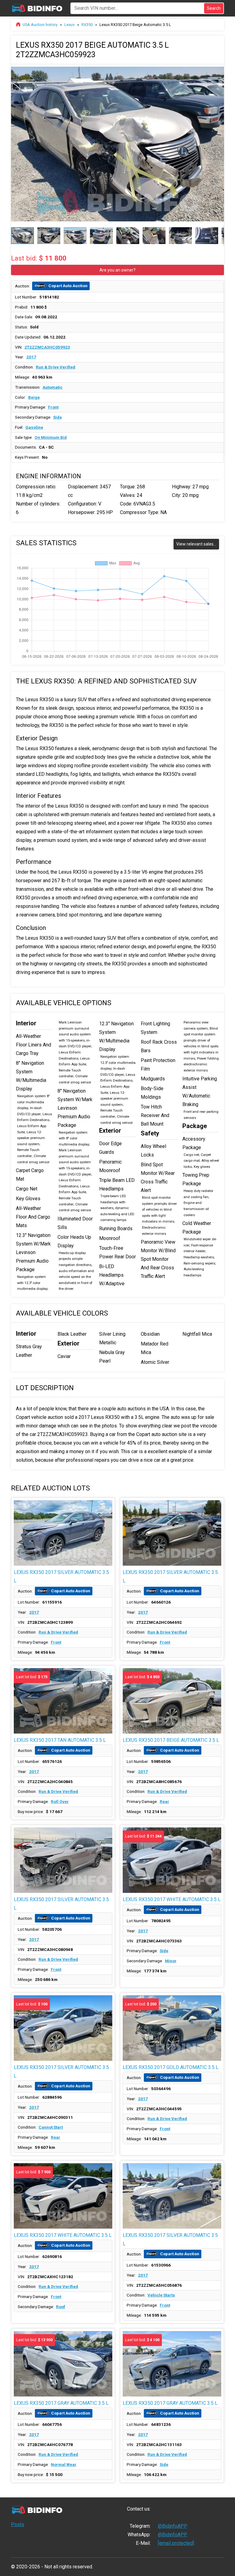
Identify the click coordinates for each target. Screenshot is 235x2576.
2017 (31, 357)
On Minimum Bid (51, 437)
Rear (164, 1801)
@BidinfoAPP (173, 2526)
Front (53, 407)
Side (58, 417)
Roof (61, 2307)
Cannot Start (51, 2127)
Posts (18, 2524)
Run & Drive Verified (56, 367)
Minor (171, 1961)
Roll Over (60, 1801)
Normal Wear (64, 2464)
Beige (34, 397)
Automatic (52, 387)
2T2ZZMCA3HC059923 (47, 347)
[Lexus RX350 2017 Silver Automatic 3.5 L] (63, 1533)
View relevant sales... (196, 544)
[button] (218, 70)
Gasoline (34, 427)
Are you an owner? (117, 270)
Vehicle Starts (161, 2295)
